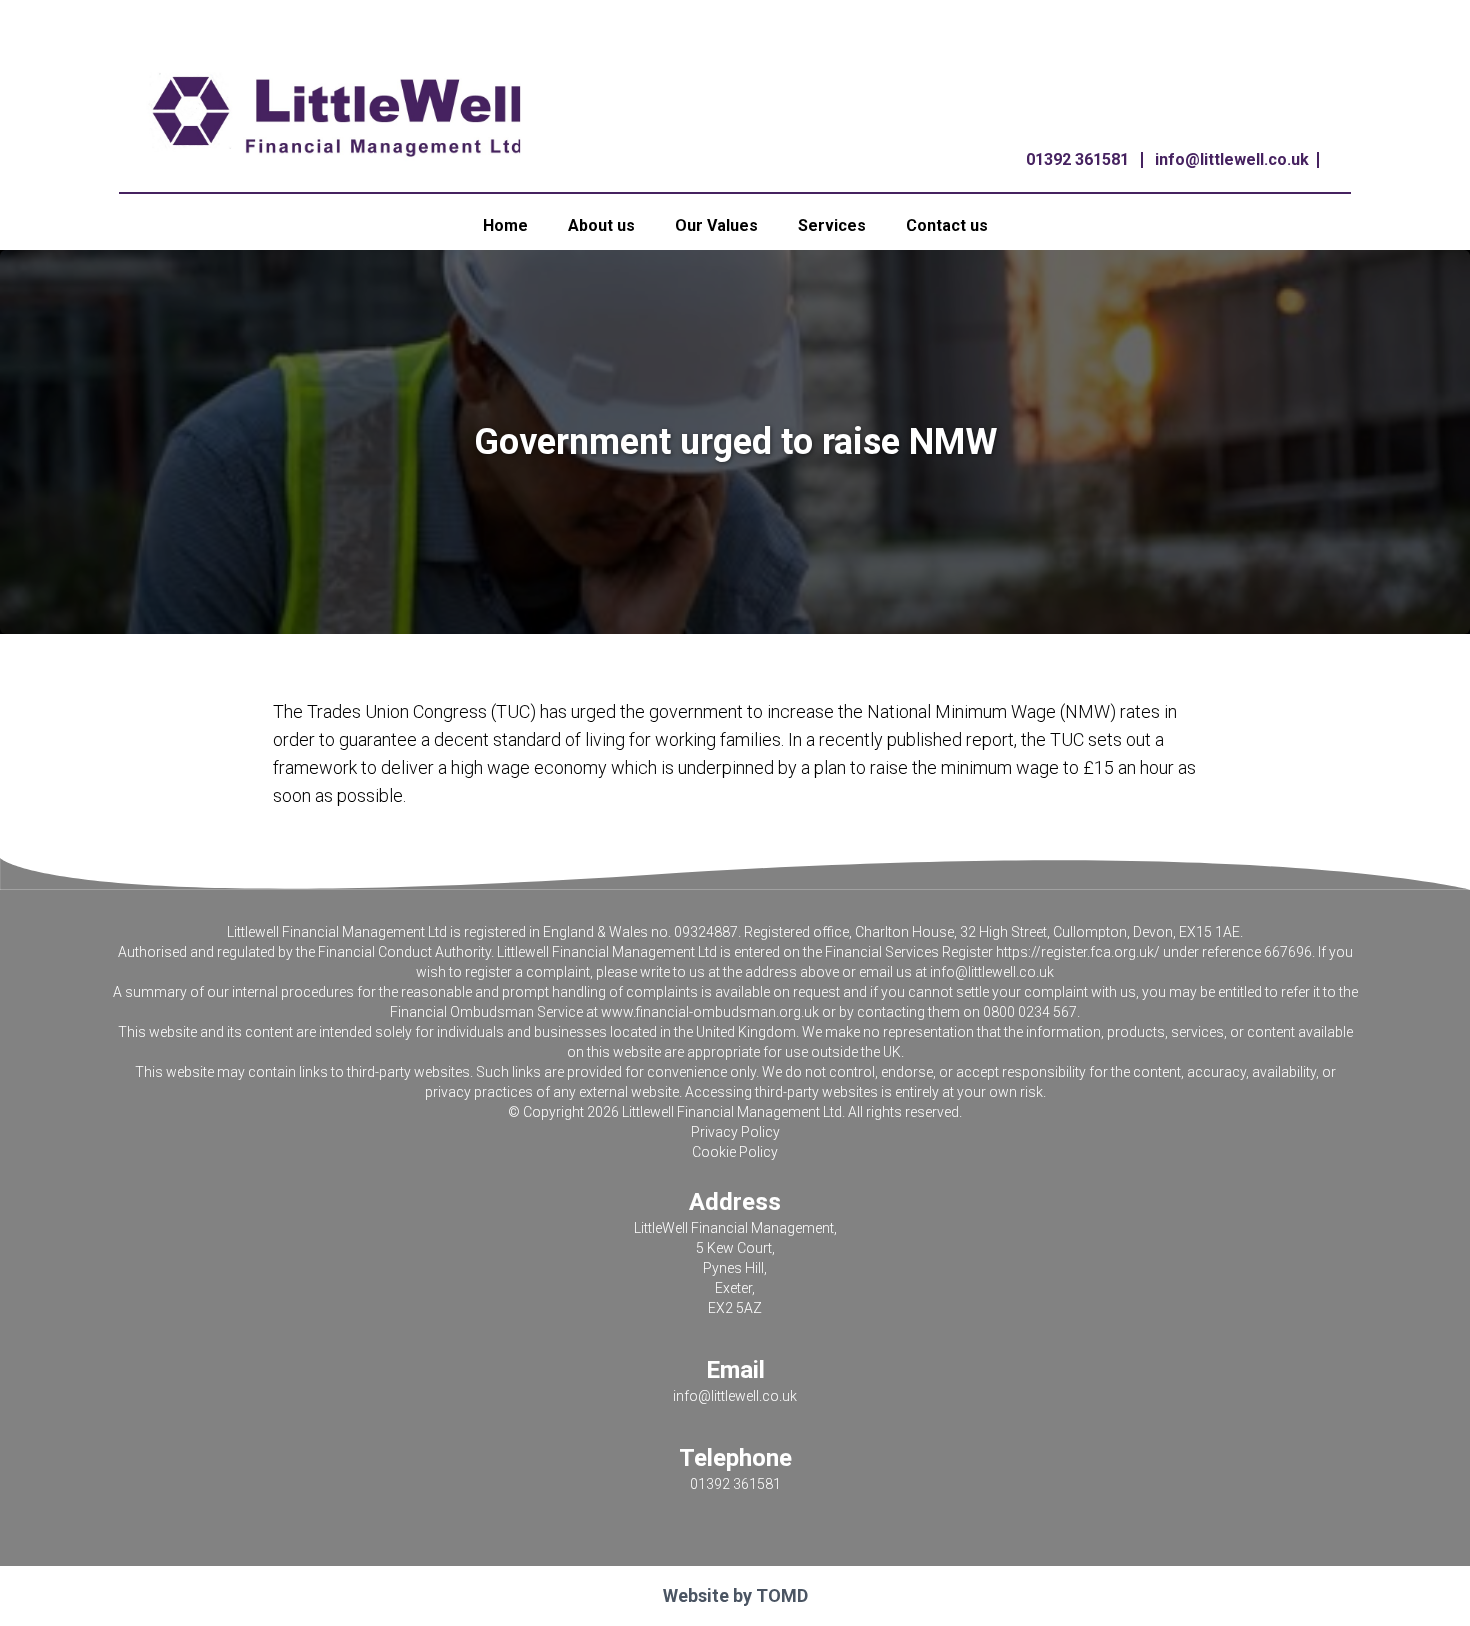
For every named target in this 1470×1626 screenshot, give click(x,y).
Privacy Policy (735, 1132)
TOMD (782, 1595)
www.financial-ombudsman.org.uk (710, 1012)
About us (601, 225)
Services (832, 225)
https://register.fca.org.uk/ (1078, 952)
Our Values (716, 225)
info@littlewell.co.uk (1232, 159)
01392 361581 (1077, 159)
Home (505, 225)
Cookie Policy (735, 1152)
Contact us (947, 225)
